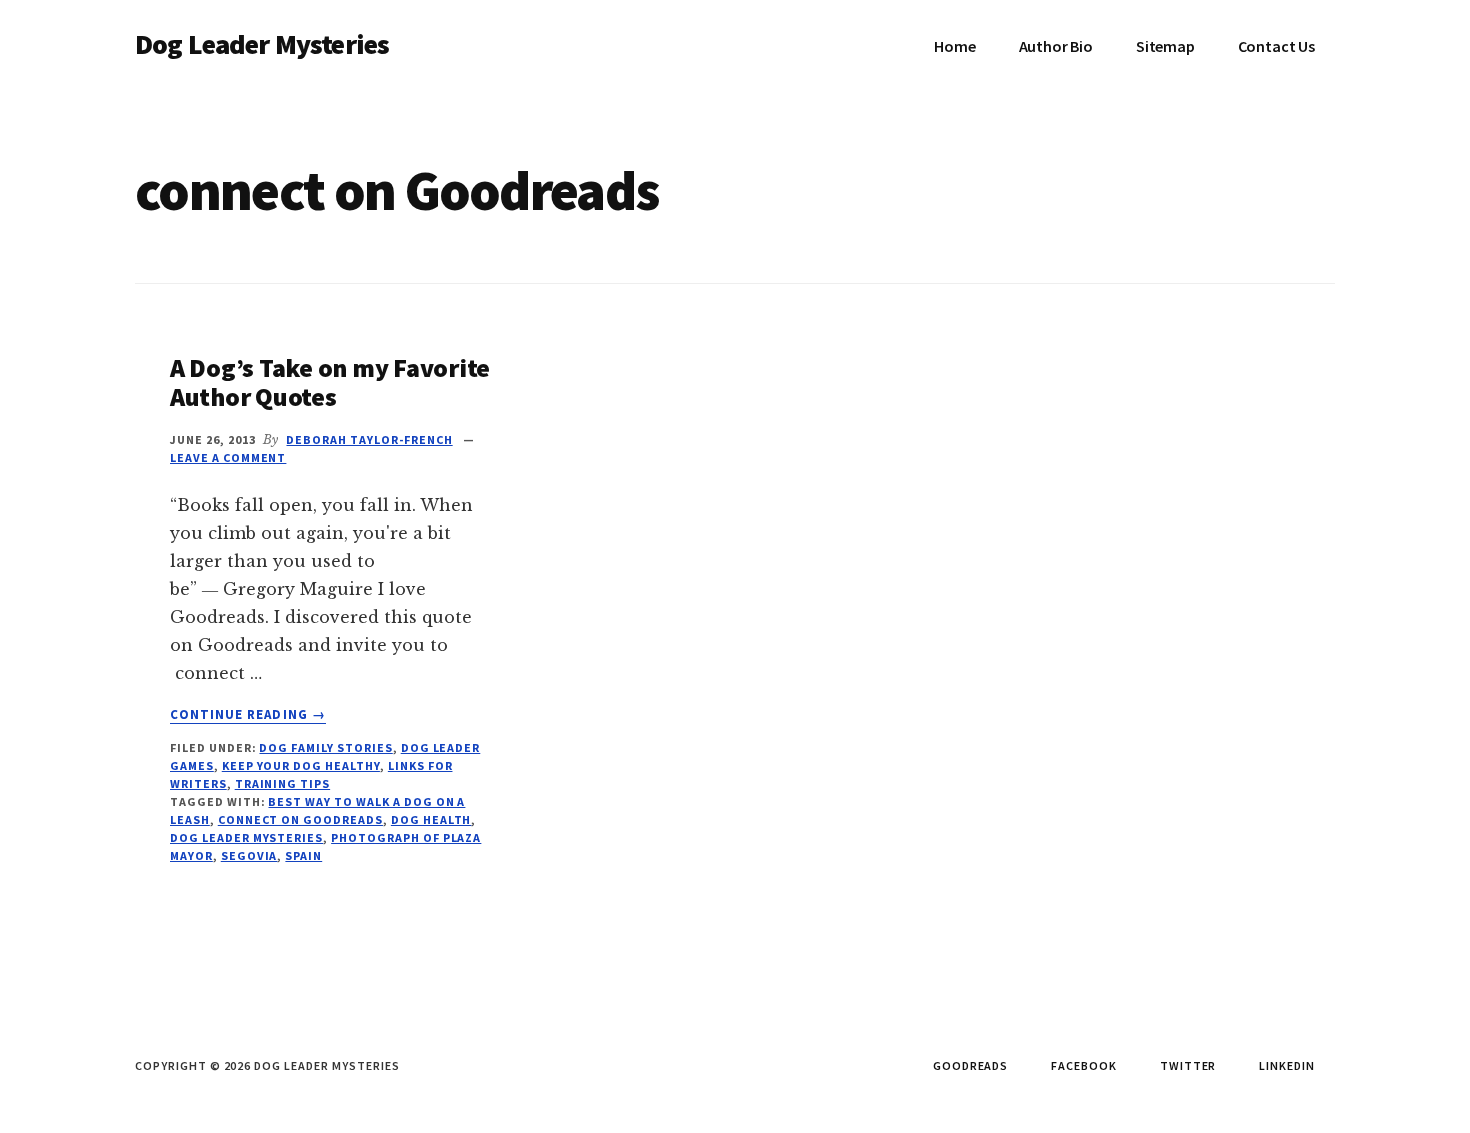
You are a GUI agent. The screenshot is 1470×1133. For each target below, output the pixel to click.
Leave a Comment (228, 457)
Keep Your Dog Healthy (301, 765)
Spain (303, 855)
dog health (431, 819)
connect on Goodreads (300, 819)
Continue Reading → (248, 715)
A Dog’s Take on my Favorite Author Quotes (330, 382)
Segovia (249, 855)
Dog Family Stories (325, 747)
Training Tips (282, 783)
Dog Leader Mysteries (262, 44)
